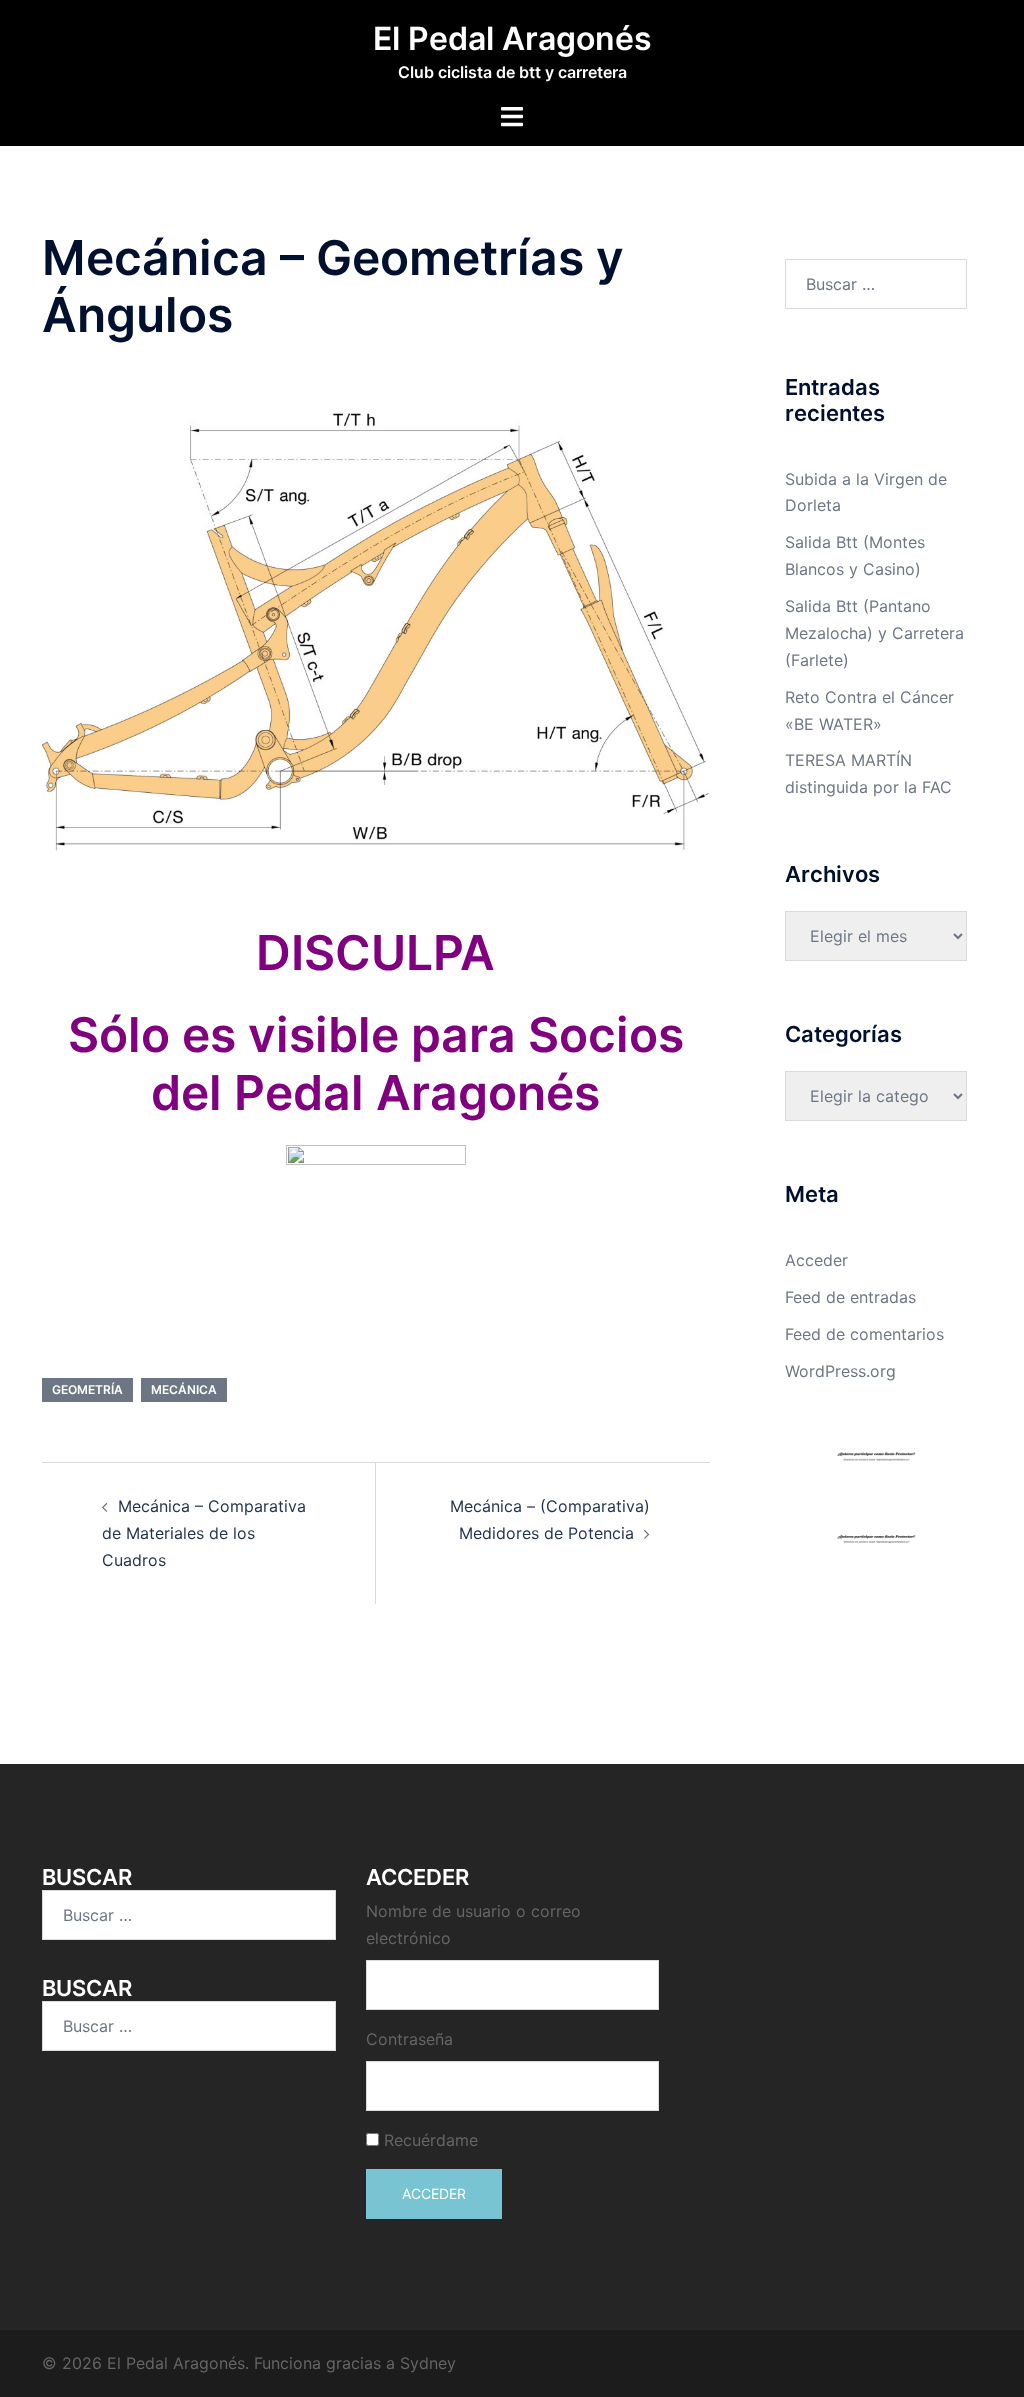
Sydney (428, 2363)
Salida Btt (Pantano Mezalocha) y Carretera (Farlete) (874, 633)
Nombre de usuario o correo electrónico (473, 1924)
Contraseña (409, 2039)
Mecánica (184, 1389)
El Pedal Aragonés (512, 38)
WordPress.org (840, 1371)
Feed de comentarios (864, 1334)
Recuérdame (431, 2140)
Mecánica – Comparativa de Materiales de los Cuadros (204, 1533)
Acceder (816, 1260)
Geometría (87, 1389)
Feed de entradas (850, 1297)
